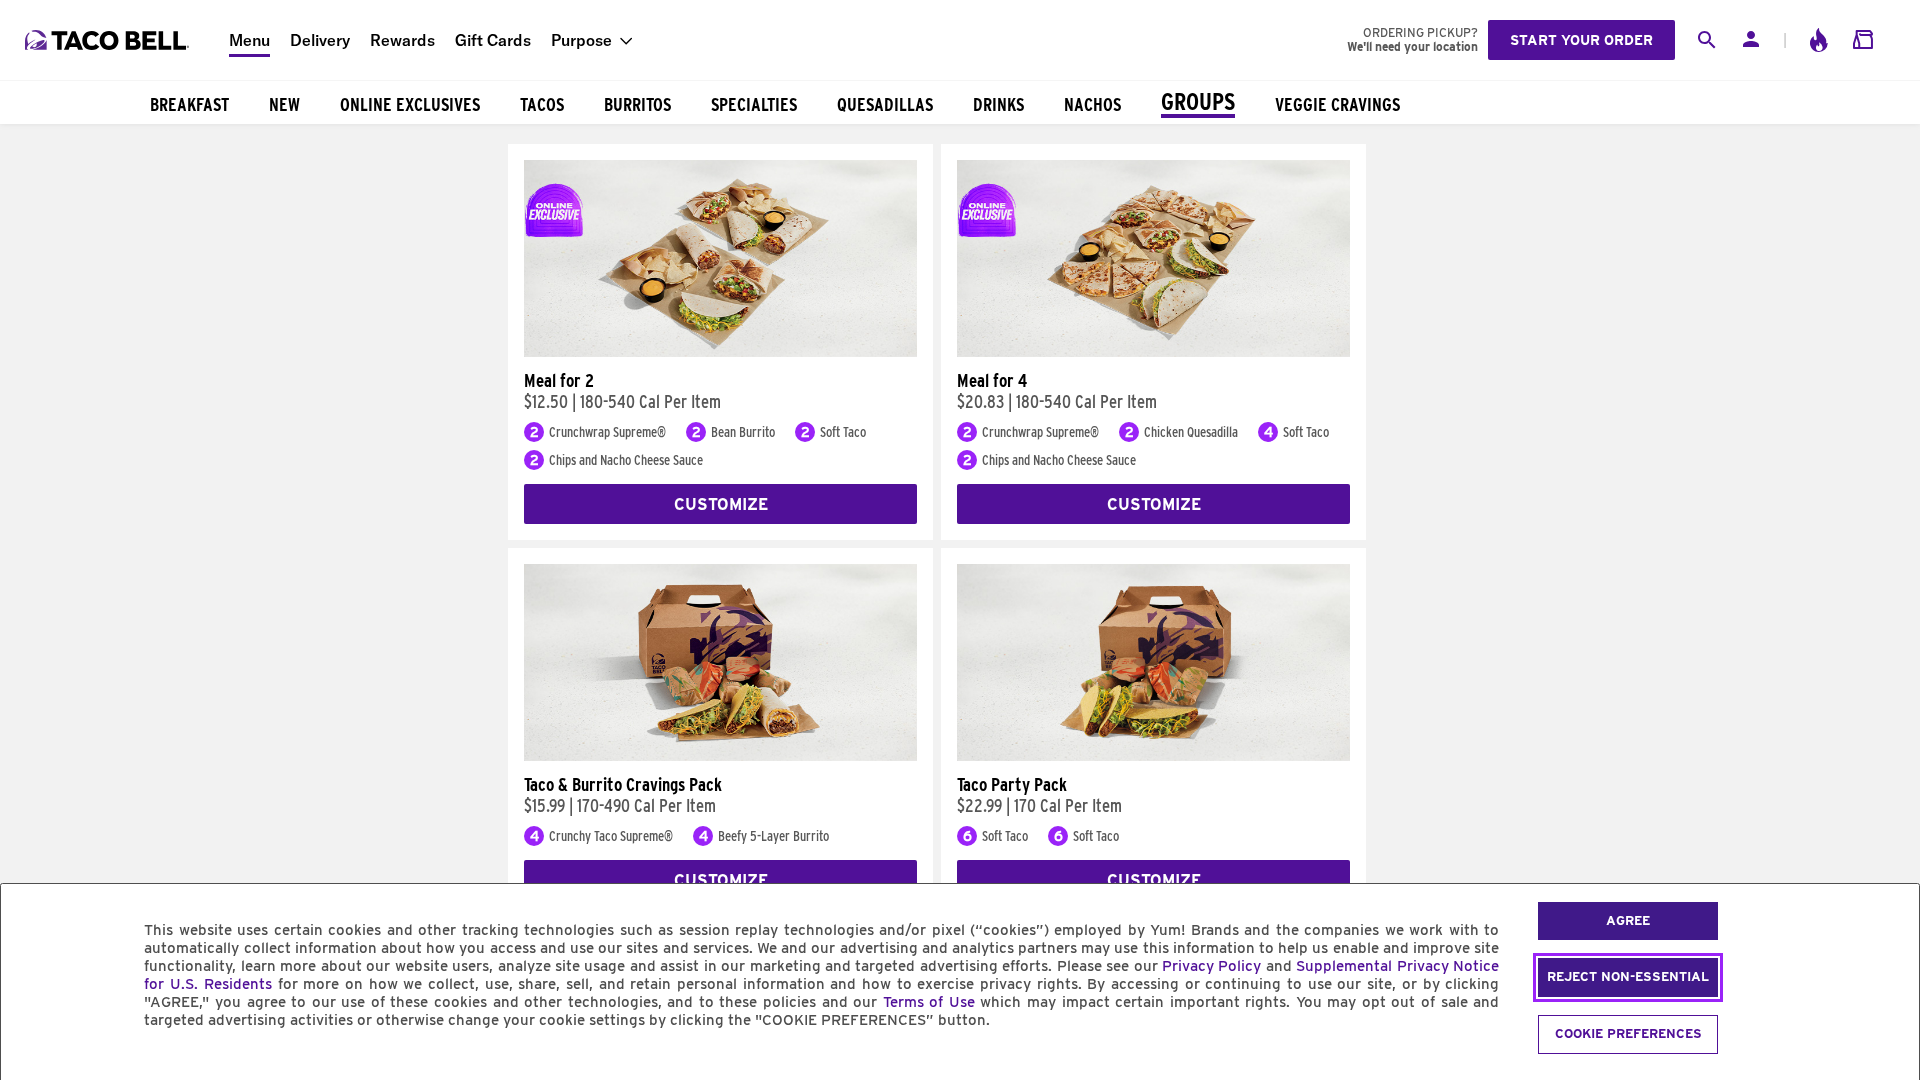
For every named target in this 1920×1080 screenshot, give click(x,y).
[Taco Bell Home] (109, 40)
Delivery (320, 40)
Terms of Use (929, 1002)
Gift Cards (493, 40)
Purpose (581, 40)
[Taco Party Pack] (1153, 756)
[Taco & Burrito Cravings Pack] (720, 756)
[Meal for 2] (720, 352)
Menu (249, 40)
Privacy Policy (1211, 966)
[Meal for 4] (1153, 352)
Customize (721, 504)
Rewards (402, 40)
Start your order (1581, 40)
